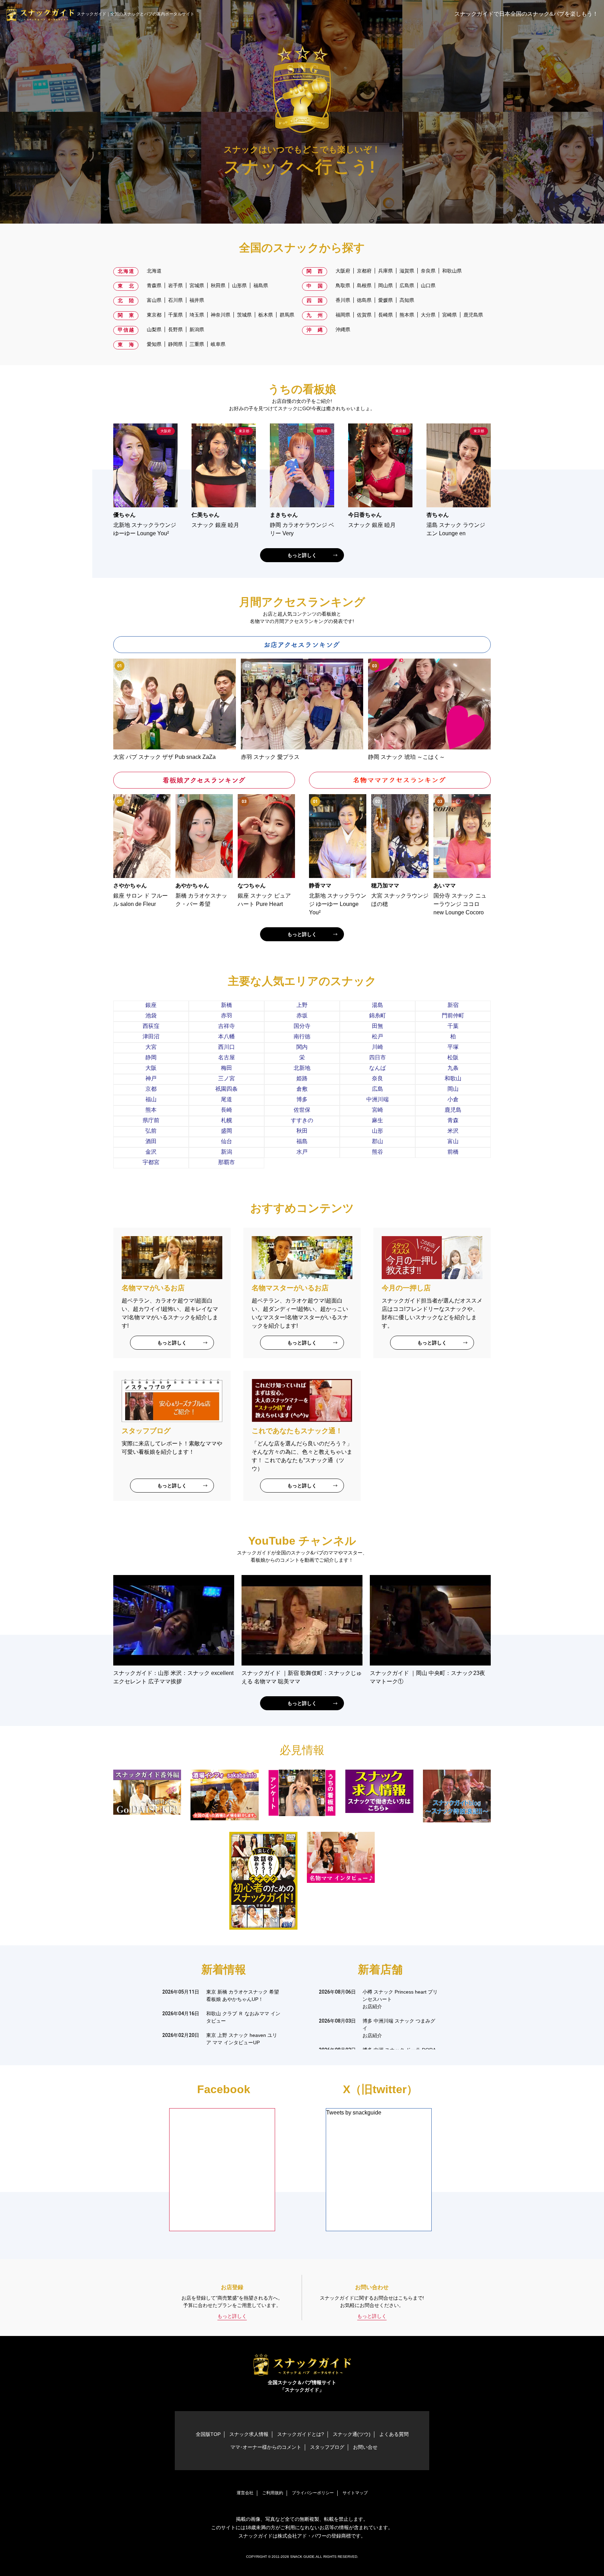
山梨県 (154, 329)
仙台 (226, 1141)
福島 (302, 1141)
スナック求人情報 (249, 2434)
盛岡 (226, 1131)
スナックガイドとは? (301, 2434)
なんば (377, 1068)
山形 (377, 1131)
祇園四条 (226, 1089)
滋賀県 (407, 271)
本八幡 (226, 1036)
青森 (453, 1120)
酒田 (151, 1141)
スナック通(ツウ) (352, 2434)
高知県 (407, 300)
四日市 (377, 1057)
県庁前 (151, 1120)
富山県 (154, 300)
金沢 (151, 1152)
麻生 (377, 1120)
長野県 (175, 329)
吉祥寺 (226, 1026)
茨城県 (244, 315)
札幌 (226, 1120)
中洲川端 (377, 1099)
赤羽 (226, 1015)
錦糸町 (377, 1015)
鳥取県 (343, 285)
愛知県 (154, 344)
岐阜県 (218, 344)
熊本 (151, 1110)
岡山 (453, 1089)
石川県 (175, 300)
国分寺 (302, 1026)
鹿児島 (453, 1110)
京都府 (364, 271)
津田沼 (151, 1036)
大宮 (151, 1047)
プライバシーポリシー (313, 2493)
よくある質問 (394, 2434)
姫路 (302, 1078)
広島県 (407, 285)
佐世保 (302, 1110)
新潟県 (197, 329)
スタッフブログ (327, 2447)
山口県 (428, 285)
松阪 (453, 1057)
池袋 (151, 1015)
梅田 (226, 1068)
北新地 (302, 1068)
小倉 (453, 1099)
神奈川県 (221, 315)
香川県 (343, 300)
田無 (377, 1026)
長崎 (226, 1110)
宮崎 (377, 1110)
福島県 (261, 285)
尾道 (226, 1099)
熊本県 (407, 315)
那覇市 (226, 1162)
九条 (453, 1068)
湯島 (377, 1005)
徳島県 (364, 300)
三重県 (197, 344)
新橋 (226, 1005)
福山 (151, 1099)
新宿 (453, 1005)
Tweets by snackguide (354, 2113)
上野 (302, 1005)
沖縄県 (343, 329)
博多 (302, 1099)
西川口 (226, 1047)
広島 (377, 1089)
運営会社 (245, 2493)
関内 (302, 1047)
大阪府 (343, 271)
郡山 (377, 1141)
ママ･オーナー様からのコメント (266, 2447)
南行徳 (302, 1036)
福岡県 (343, 315)
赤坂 (302, 1015)
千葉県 (175, 315)
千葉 (453, 1026)
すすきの (302, 1120)
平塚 (453, 1047)
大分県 (428, 315)
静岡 (151, 1057)
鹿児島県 (473, 315)
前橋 (453, 1152)
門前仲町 (453, 1015)
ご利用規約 (273, 2493)
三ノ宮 (226, 1078)
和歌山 (453, 1078)
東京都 (154, 315)
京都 (151, 1089)
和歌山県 (452, 271)
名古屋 (226, 1057)
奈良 (377, 1078)
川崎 (377, 1047)
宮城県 (197, 285)
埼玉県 (197, 315)
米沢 (453, 1131)
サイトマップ (355, 2493)
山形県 (239, 285)
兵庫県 (386, 271)
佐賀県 (364, 315)
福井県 (197, 300)
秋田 (302, 1131)
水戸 (302, 1152)
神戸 (151, 1078)
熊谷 (377, 1152)
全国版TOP (208, 2434)
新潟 (226, 1152)
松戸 (377, 1036)
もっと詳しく (302, 555)
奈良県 (428, 271)
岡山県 (386, 285)
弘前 (151, 1131)
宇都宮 (151, 1162)
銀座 (151, 1005)
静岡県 (175, 344)
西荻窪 (151, 1026)
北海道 (154, 271)
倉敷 (302, 1089)
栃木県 (266, 315)
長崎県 (386, 315)
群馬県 (287, 315)
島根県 (364, 285)
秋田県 (218, 285)
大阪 (151, 1068)
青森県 (154, 285)
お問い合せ (365, 2447)
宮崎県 (450, 315)
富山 (453, 1141)
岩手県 (175, 285)
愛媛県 (386, 300)
